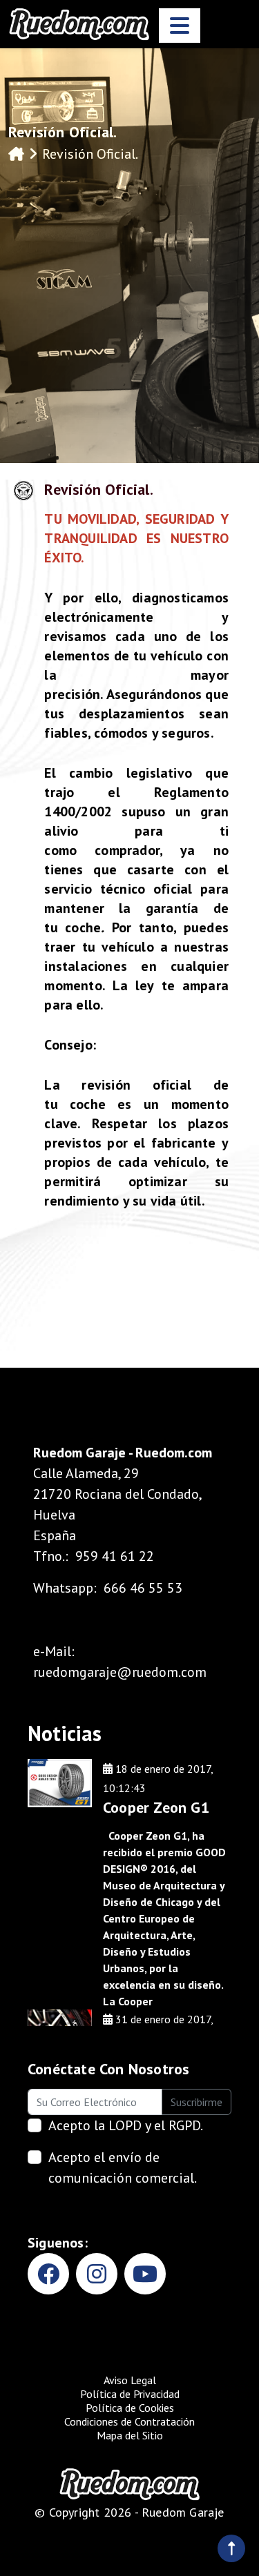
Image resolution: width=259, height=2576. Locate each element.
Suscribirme (196, 2102)
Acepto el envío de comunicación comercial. (123, 2167)
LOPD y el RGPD (154, 2125)
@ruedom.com (162, 1672)
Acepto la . (126, 2125)
